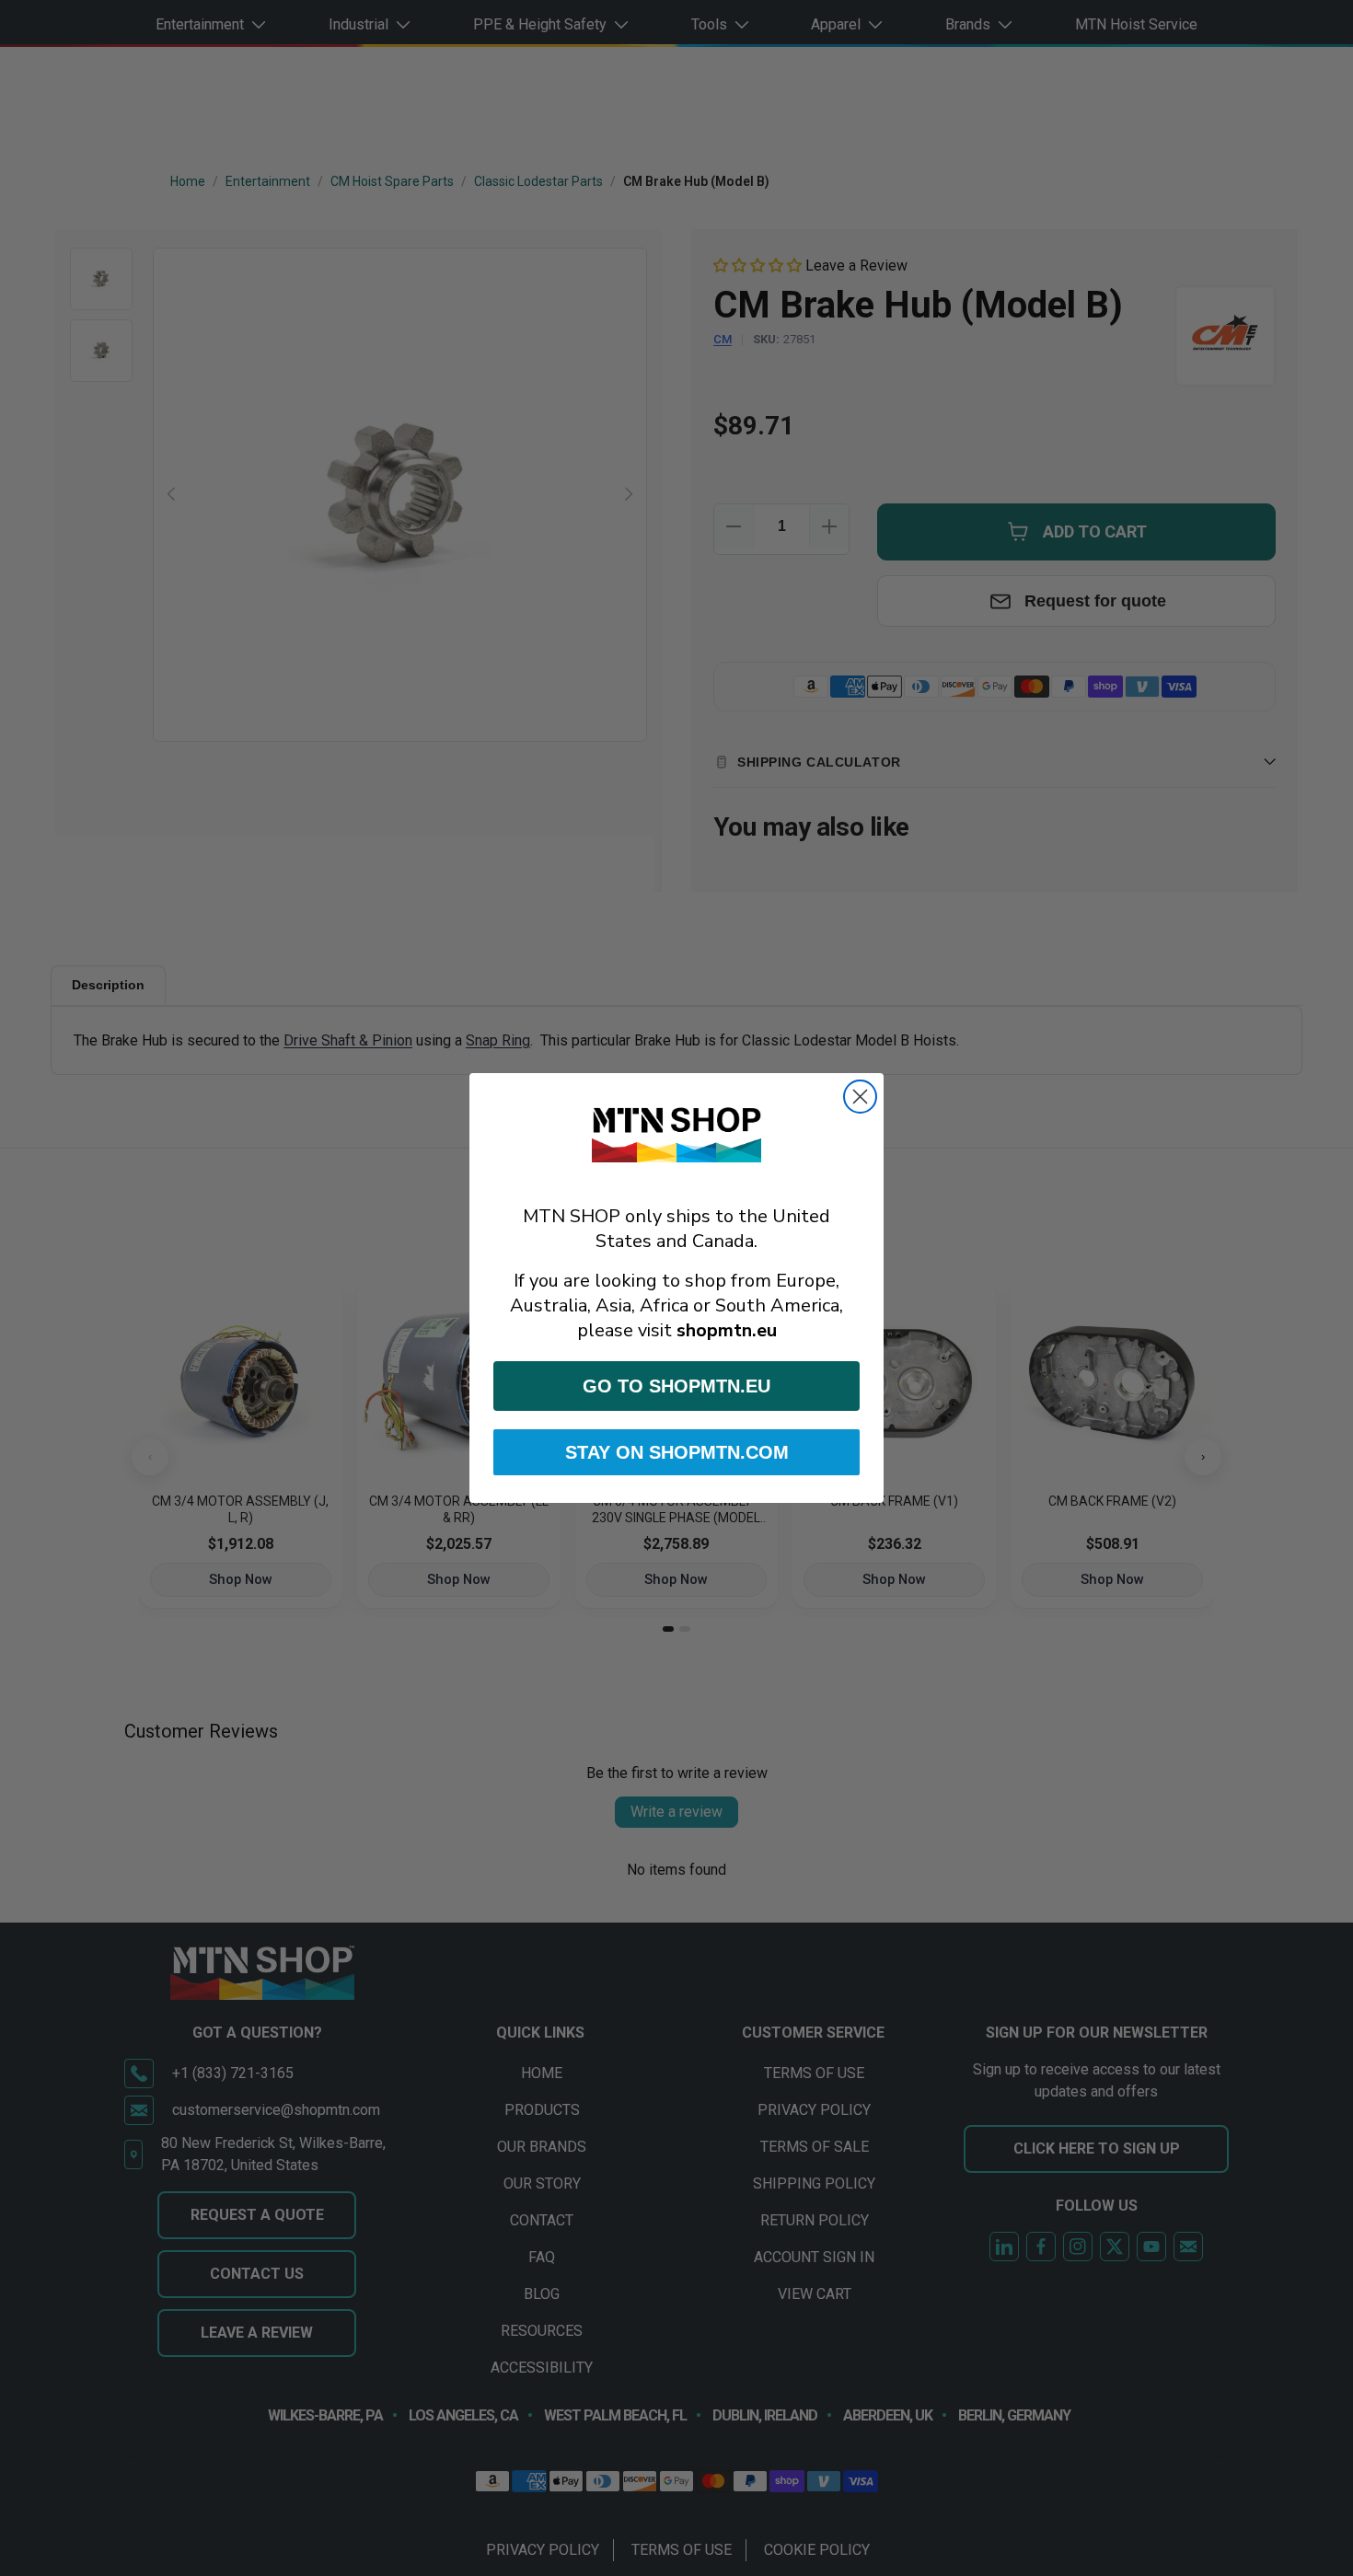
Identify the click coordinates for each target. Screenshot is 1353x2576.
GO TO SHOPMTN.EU (676, 1386)
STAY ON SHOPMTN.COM (677, 1452)
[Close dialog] (860, 1097)
